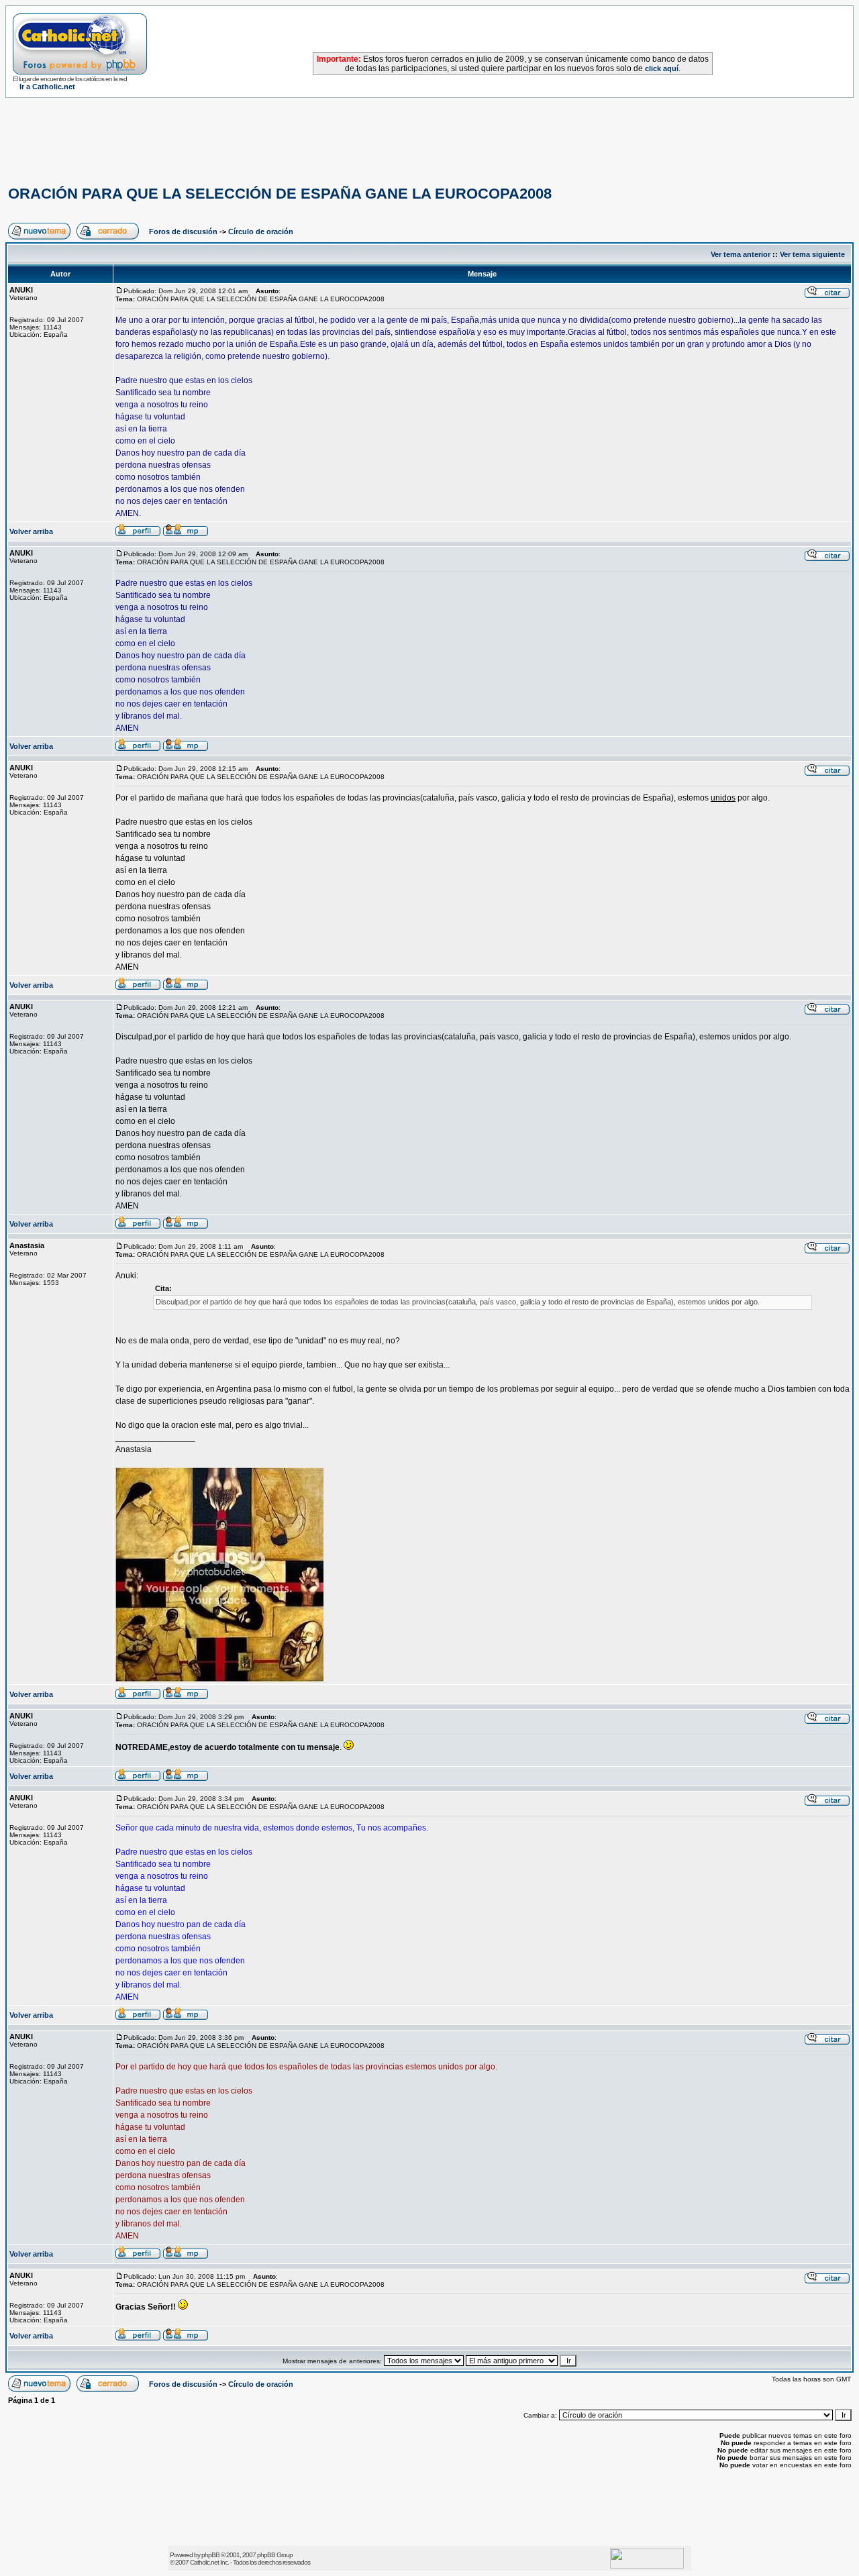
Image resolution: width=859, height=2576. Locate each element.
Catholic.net (204, 2562)
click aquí (662, 68)
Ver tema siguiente (812, 254)
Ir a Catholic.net (47, 87)
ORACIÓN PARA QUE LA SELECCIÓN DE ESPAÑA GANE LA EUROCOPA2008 (280, 194)
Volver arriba (31, 531)
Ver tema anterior (741, 254)
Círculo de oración (261, 231)
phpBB (210, 2555)
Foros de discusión (183, 231)
